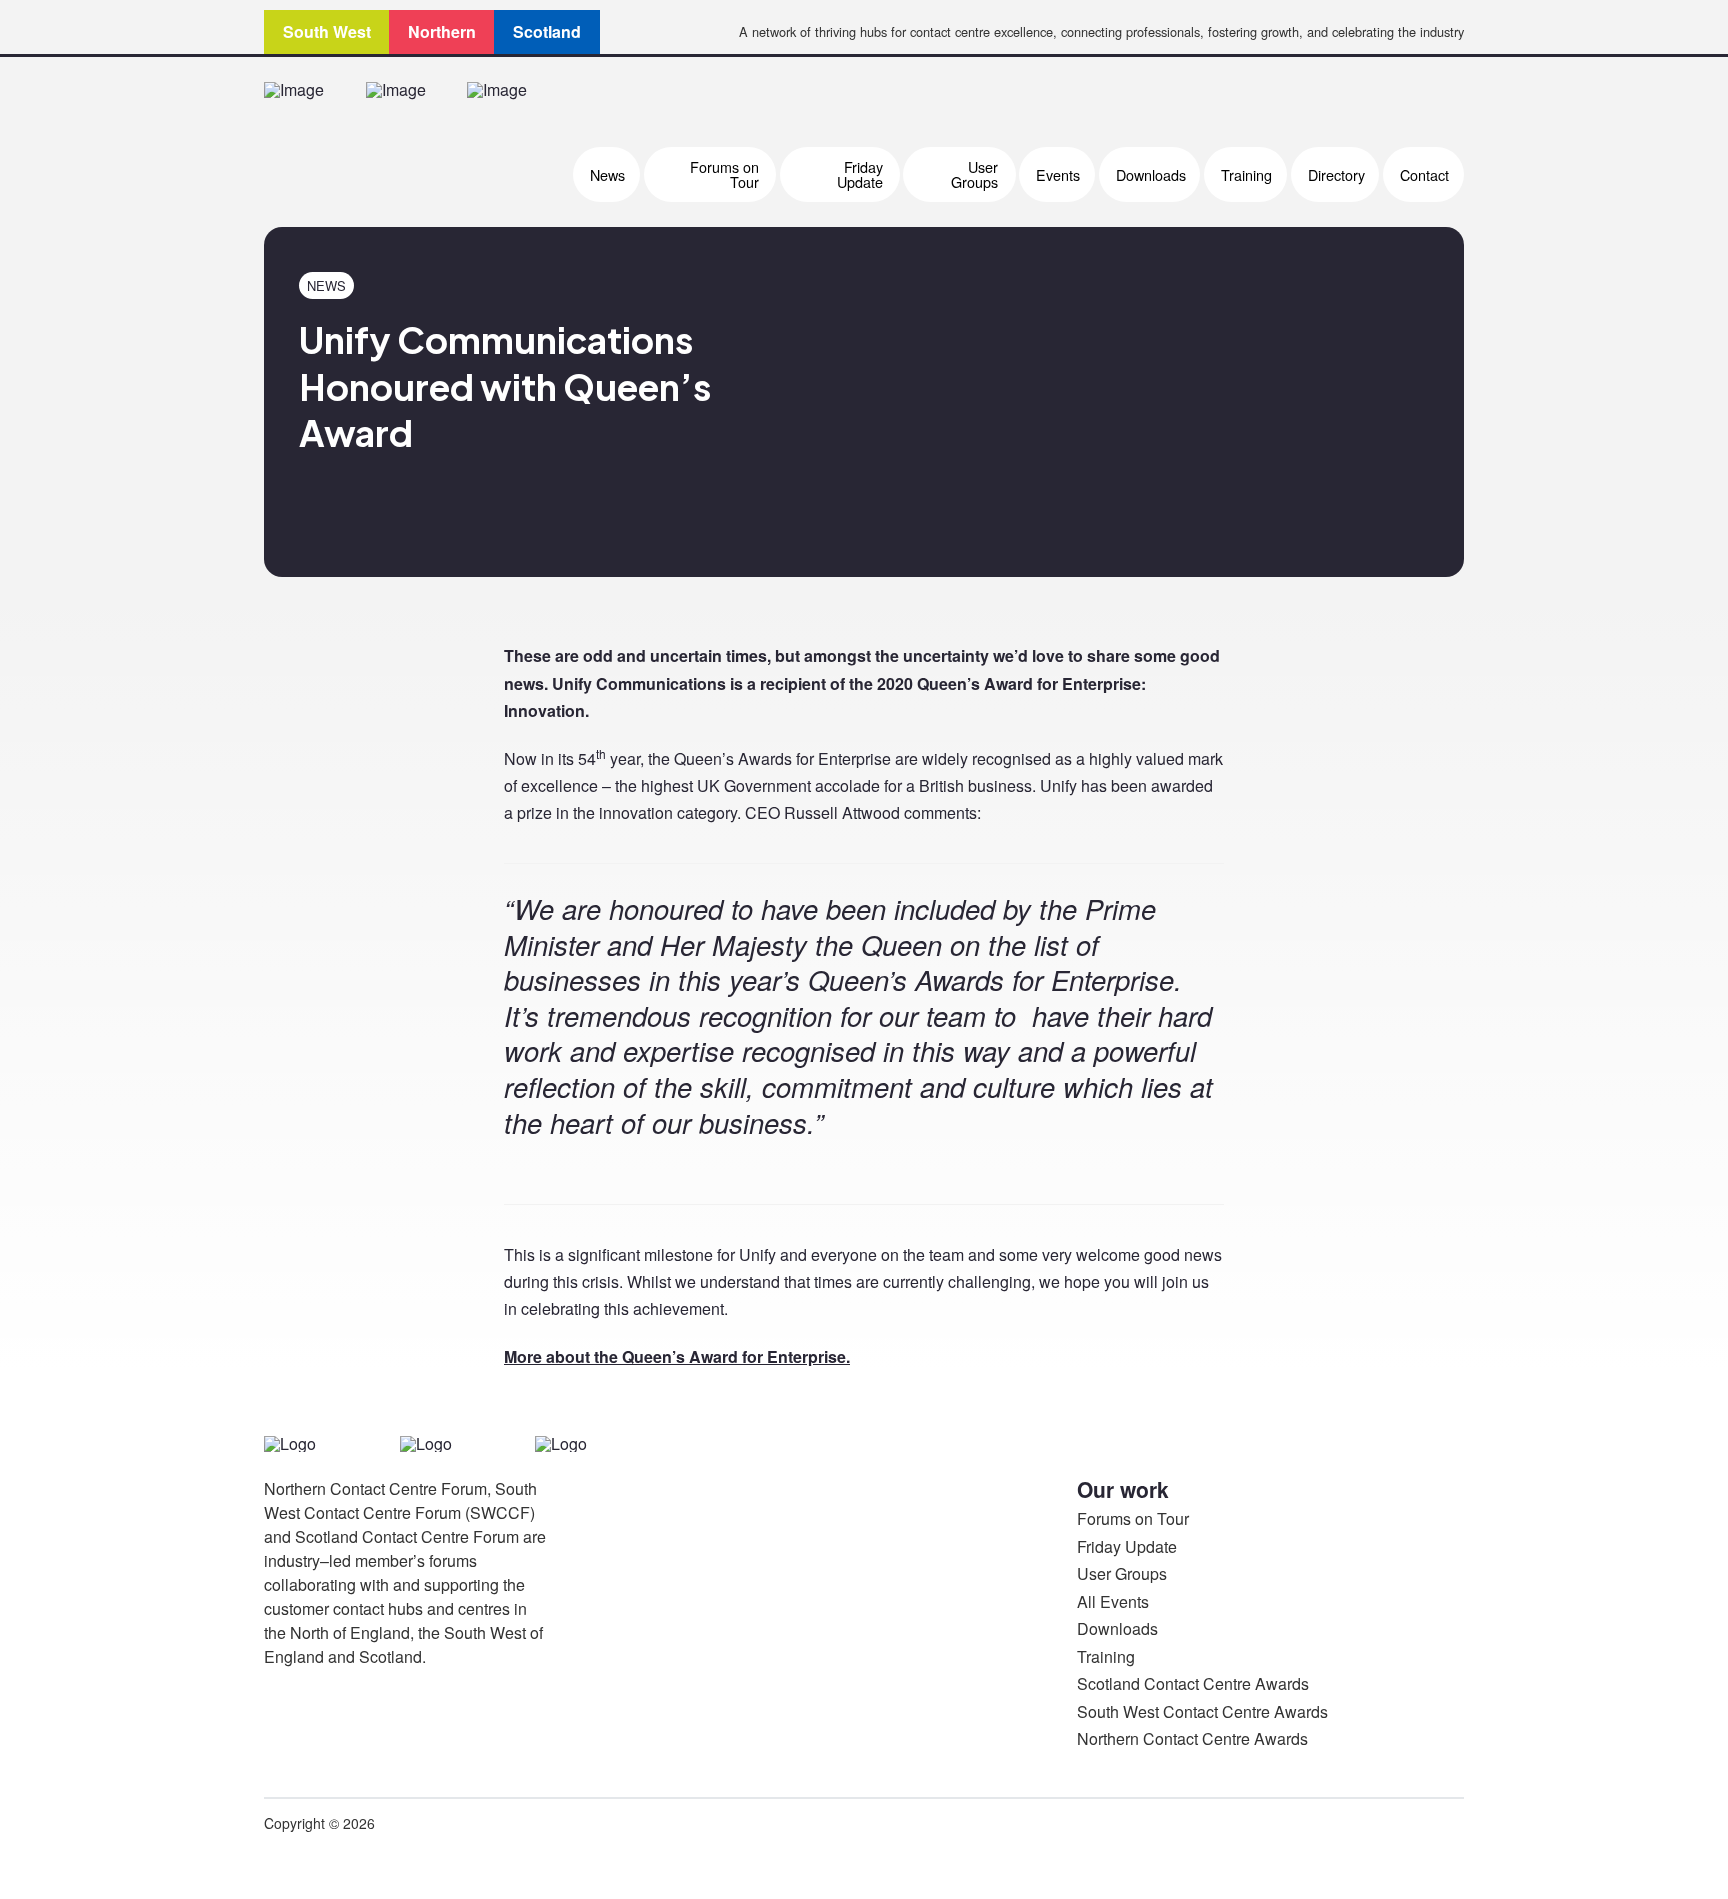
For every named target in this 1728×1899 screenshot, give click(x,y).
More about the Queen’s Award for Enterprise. (677, 1356)
